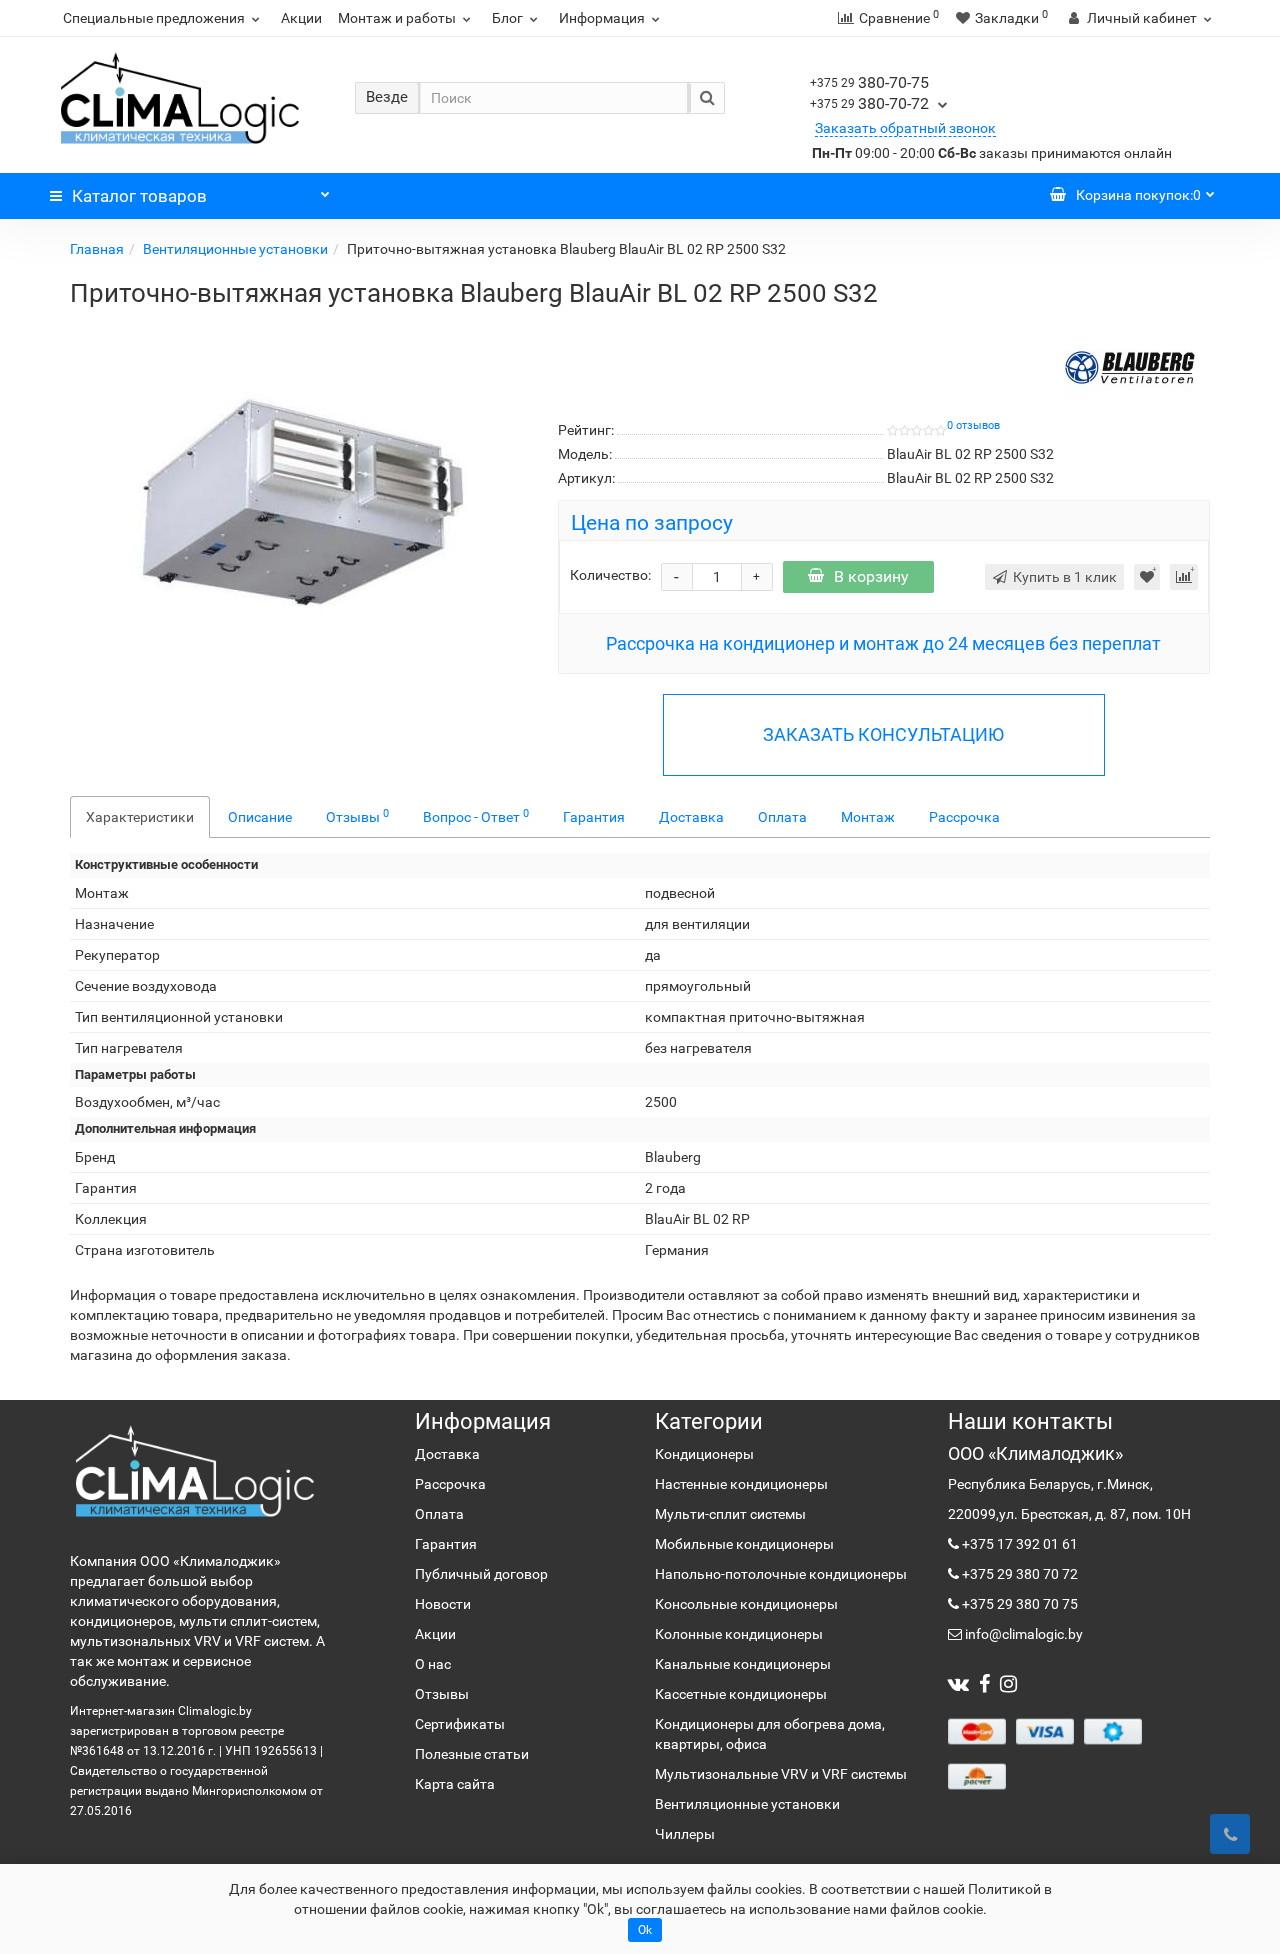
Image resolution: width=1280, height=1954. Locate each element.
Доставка (691, 817)
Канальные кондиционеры (743, 1664)
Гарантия (594, 817)
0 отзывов (973, 425)
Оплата (782, 817)
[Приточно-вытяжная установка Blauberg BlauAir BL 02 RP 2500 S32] (299, 518)
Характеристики (140, 817)
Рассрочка (964, 817)
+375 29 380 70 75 (1018, 1604)
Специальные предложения (154, 18)
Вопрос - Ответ (476, 816)
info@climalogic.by (1022, 1634)
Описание (260, 817)
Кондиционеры (704, 1454)
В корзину (871, 576)
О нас (433, 1664)
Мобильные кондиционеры (744, 1544)
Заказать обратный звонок (905, 128)
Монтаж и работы (397, 18)
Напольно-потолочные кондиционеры (781, 1574)
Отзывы (357, 816)
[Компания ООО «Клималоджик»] (195, 1470)
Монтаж (868, 817)
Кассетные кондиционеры (741, 1694)
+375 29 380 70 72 (1018, 1574)
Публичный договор (481, 1574)
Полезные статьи (472, 1754)
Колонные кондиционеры (739, 1634)
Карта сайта (455, 1784)
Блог (507, 18)
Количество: (610, 575)
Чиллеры (685, 1834)
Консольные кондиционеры (746, 1604)
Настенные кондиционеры (741, 1484)
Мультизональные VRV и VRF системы (781, 1774)
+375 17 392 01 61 (1018, 1544)
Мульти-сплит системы (730, 1514)
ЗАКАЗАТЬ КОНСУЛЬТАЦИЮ (883, 734)
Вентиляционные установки (235, 249)
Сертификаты (460, 1724)
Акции (301, 18)
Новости (443, 1604)
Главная (97, 249)
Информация (602, 18)
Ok (645, 1930)
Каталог (139, 196)
